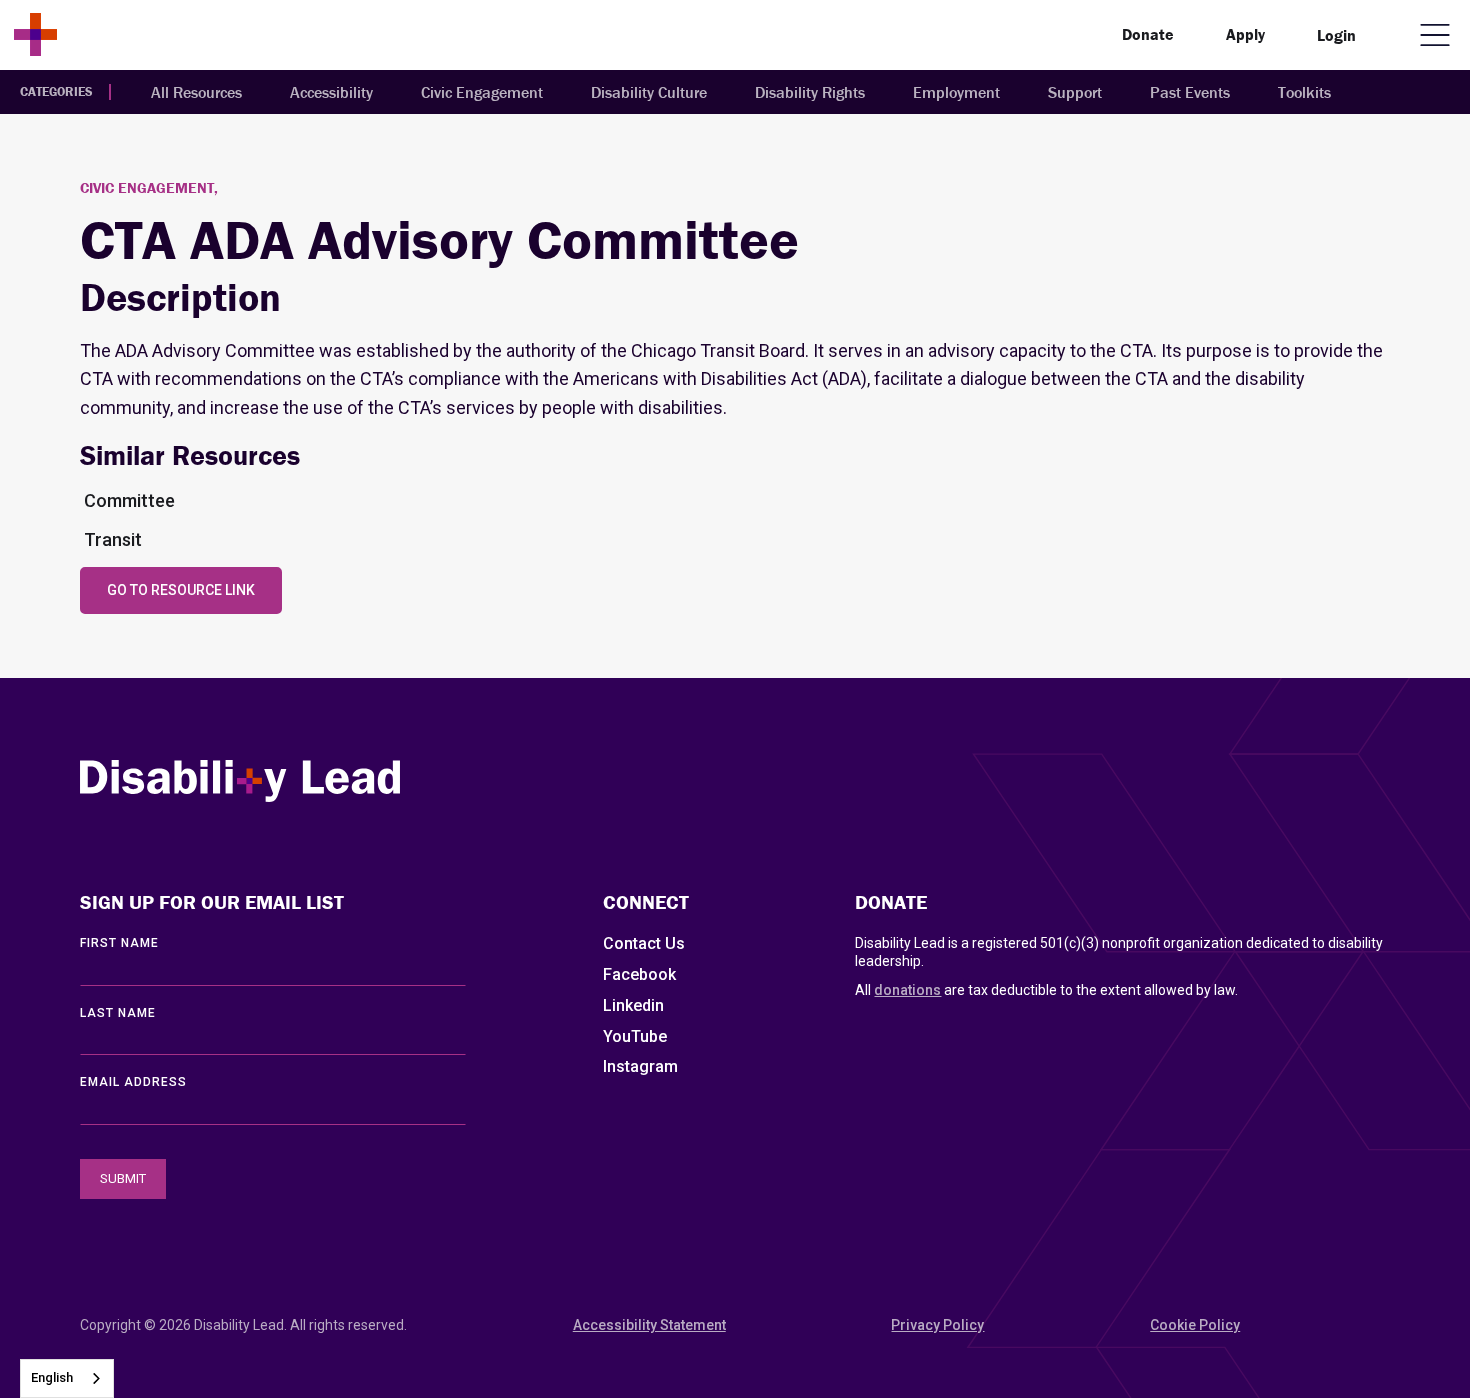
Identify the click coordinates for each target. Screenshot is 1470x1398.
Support (1075, 92)
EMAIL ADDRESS (133, 1082)
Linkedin (633, 1005)
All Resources (196, 92)
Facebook (639, 974)
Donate (1148, 34)
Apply (1245, 34)
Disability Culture (649, 92)
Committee (129, 500)
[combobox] (67, 1378)
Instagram (640, 1066)
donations (907, 990)
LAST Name (118, 1013)
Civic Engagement (482, 92)
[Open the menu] (1435, 35)
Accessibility (331, 92)
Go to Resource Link (181, 590)
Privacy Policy (937, 1325)
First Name (119, 943)
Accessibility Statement (649, 1325)
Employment (956, 92)
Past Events (1190, 92)
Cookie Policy (1195, 1325)
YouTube (635, 1036)
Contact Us (644, 943)
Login (1336, 35)
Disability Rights (810, 92)
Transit (113, 539)
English (52, 1377)
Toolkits (1304, 92)
